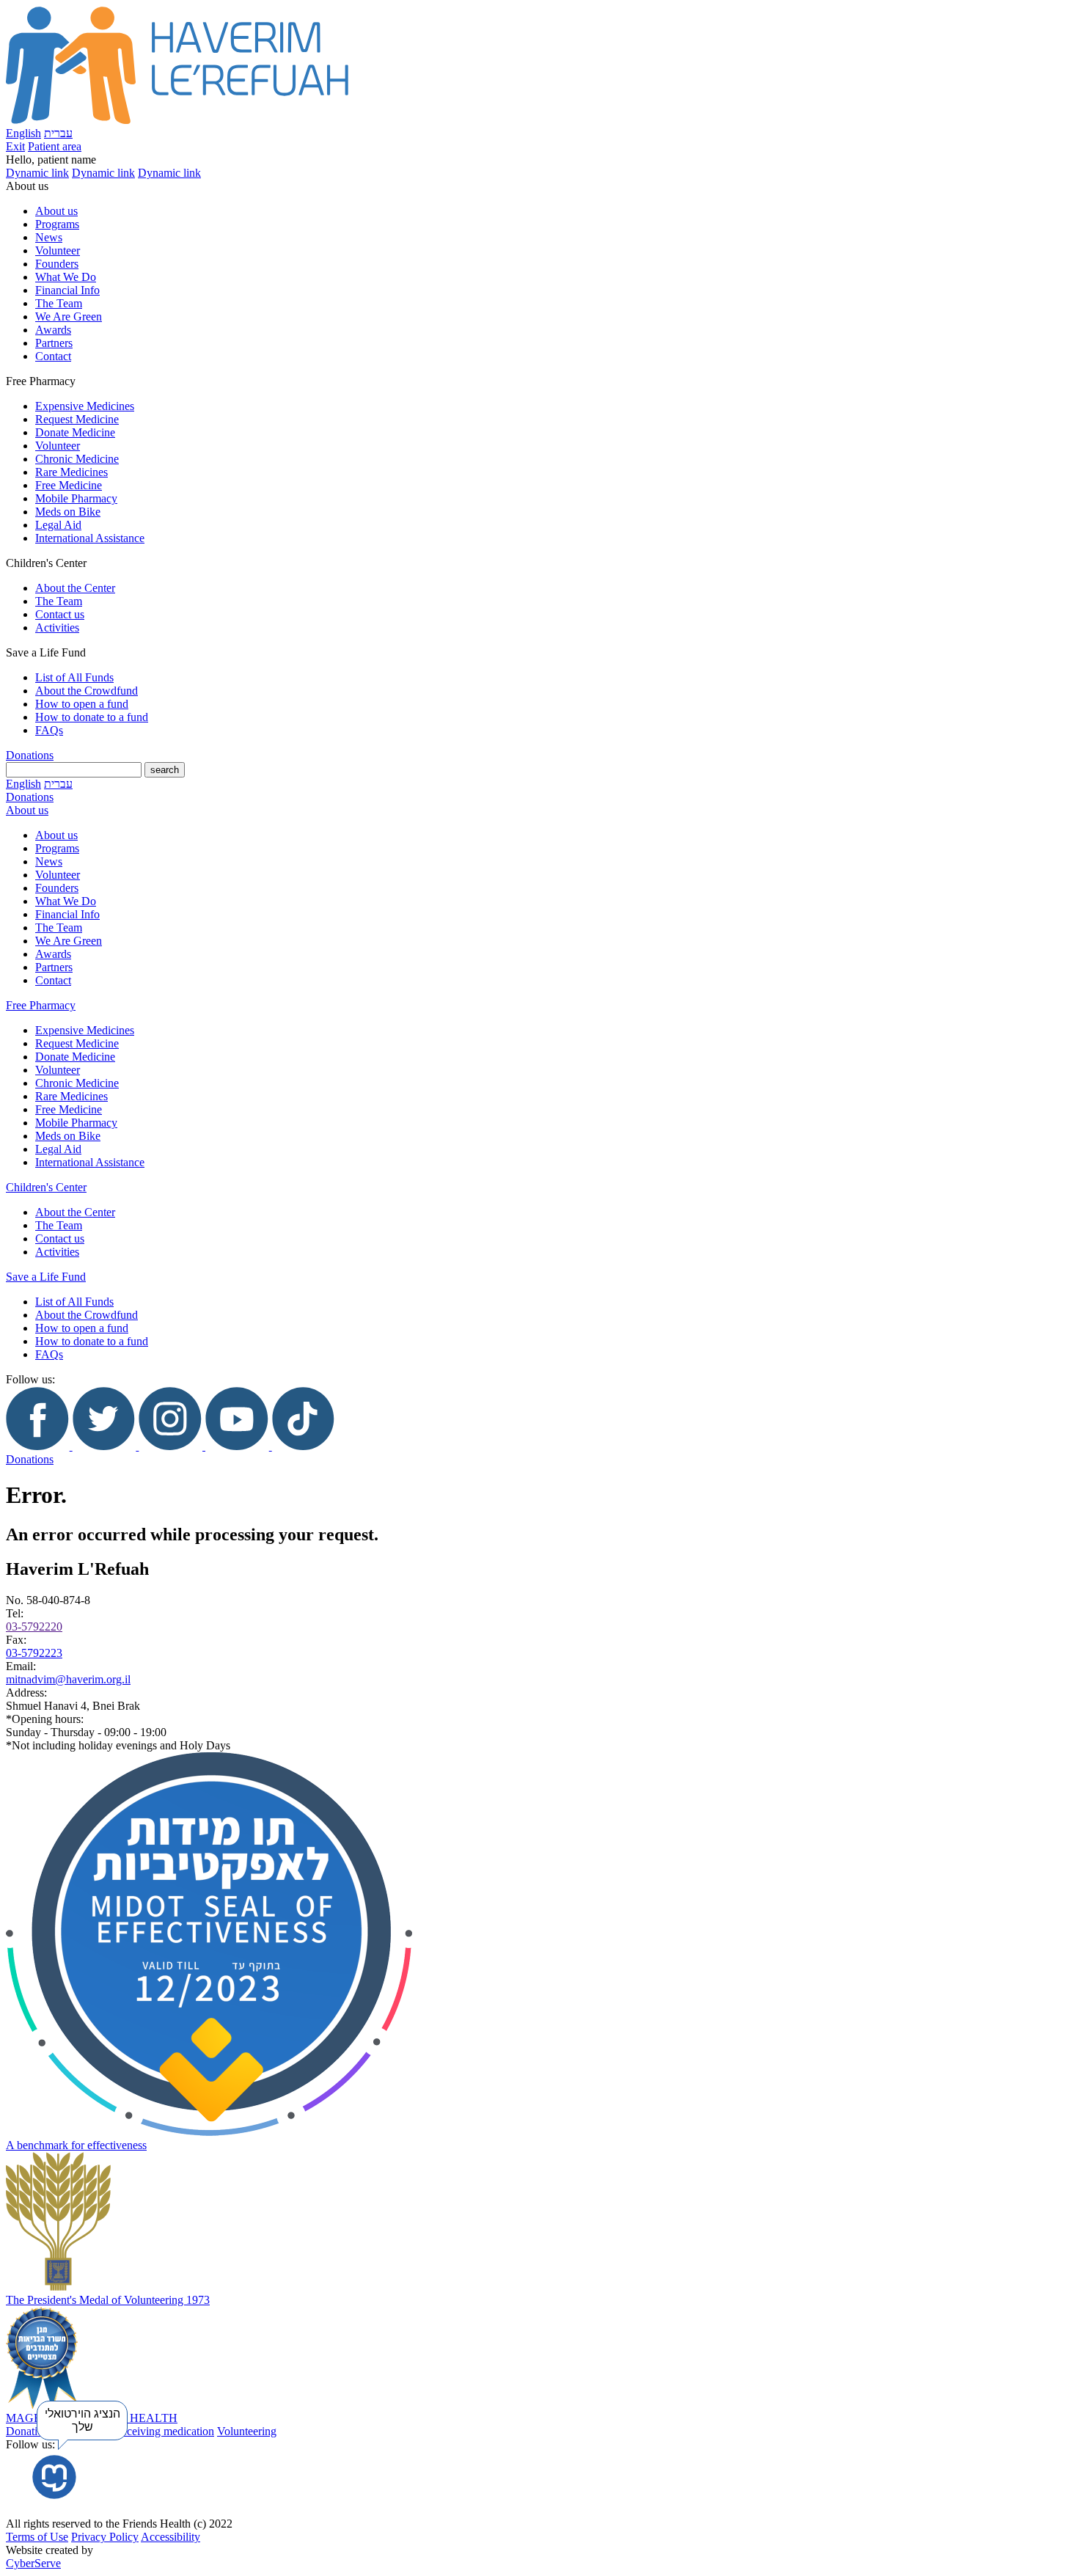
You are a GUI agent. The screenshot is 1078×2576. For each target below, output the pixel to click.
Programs (57, 224)
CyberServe (33, 2563)
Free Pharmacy (41, 1005)
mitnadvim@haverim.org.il (68, 1679)
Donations (30, 755)
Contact (53, 356)
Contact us (60, 614)
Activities (57, 627)
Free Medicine (69, 485)
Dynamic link (37, 173)
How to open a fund (82, 704)
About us (56, 211)
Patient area (55, 146)
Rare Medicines (71, 472)
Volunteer (58, 250)
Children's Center (46, 1187)
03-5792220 (34, 1627)
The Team (59, 303)
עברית (58, 133)
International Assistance (90, 538)
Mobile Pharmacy (76, 498)
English (23, 133)
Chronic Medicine (77, 459)
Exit (15, 146)
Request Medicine (77, 419)
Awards (53, 330)
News (49, 237)
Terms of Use (37, 2537)
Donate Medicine (75, 432)
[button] (539, 160)
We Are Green (69, 316)
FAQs (49, 730)
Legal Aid (58, 525)
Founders (57, 264)
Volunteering (247, 2431)
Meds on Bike (68, 512)
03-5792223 (34, 1653)
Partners (54, 343)
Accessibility (170, 2537)
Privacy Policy (105, 2537)
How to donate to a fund (92, 717)
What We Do (66, 277)
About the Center (75, 588)
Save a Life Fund (46, 1277)
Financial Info (67, 290)
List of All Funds (74, 677)
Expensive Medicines (85, 406)
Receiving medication (164, 2431)
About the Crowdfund (87, 691)
